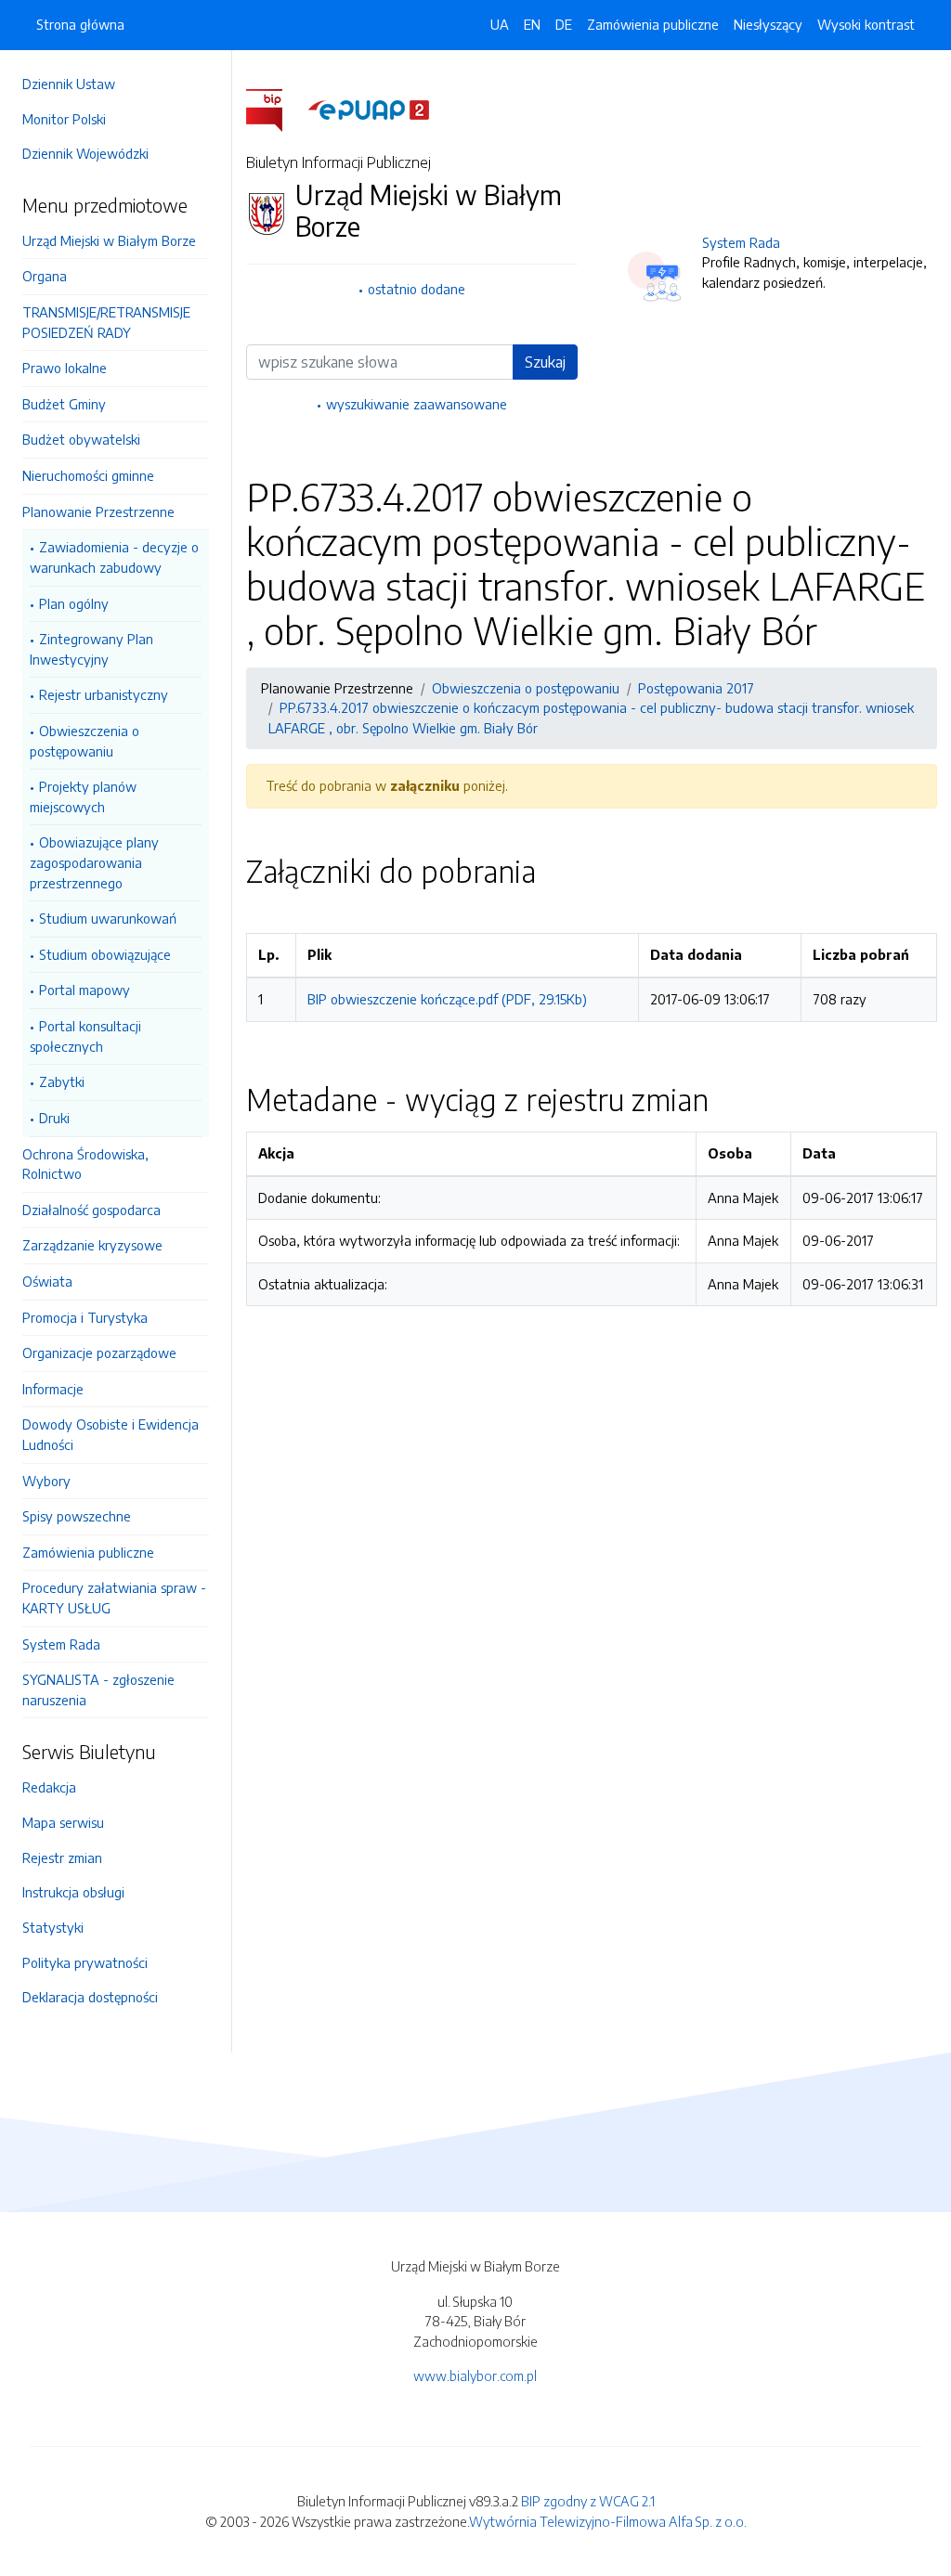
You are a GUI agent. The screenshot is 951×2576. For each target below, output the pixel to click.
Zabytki (62, 1081)
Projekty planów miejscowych (83, 796)
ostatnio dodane (417, 289)
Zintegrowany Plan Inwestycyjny (91, 649)
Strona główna (80, 24)
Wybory (46, 1481)
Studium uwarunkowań (108, 918)
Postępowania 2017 (696, 688)
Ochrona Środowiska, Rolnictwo (85, 1164)
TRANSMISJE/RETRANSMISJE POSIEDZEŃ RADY (106, 322)
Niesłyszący (768, 24)
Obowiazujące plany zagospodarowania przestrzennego (94, 862)
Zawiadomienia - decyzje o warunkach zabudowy (114, 557)
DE (564, 24)
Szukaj (545, 362)
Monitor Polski (64, 119)
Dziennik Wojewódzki (85, 153)
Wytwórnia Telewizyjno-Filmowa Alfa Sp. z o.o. (608, 2521)
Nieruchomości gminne (88, 475)
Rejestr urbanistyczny (104, 694)
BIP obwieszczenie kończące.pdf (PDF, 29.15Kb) (447, 999)
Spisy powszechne (77, 1516)
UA (500, 24)
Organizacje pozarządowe (99, 1353)
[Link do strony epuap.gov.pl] (369, 109)
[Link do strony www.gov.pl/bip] (275, 109)
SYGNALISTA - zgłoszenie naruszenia (98, 1689)
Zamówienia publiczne (88, 1552)
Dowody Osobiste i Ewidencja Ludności (111, 1434)
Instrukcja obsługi (73, 1892)
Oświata (47, 1281)
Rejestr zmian (62, 1858)
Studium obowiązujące (105, 954)
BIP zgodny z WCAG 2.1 (588, 2501)
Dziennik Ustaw (69, 84)
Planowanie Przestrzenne (98, 511)
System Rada (61, 1644)
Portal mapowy (85, 990)
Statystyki (53, 1927)
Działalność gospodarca (91, 1210)
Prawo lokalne (65, 368)
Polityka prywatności (85, 1962)
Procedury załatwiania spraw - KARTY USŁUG (114, 1598)
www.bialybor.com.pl (475, 2375)
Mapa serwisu (63, 1822)
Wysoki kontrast (866, 24)
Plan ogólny (74, 603)
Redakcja (49, 1787)
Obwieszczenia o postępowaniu (85, 741)
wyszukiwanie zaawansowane (417, 404)
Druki (54, 1118)
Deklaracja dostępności (90, 1997)
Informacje (53, 1389)
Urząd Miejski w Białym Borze (109, 240)
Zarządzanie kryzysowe (92, 1245)
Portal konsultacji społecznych (85, 1036)
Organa (45, 276)
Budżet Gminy (64, 404)
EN (532, 24)
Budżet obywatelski (81, 439)
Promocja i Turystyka (85, 1317)
